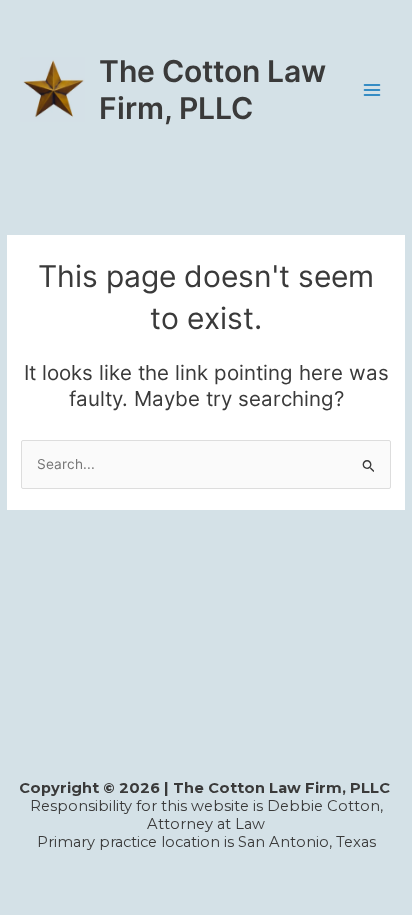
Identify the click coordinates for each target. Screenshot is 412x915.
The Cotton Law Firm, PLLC (212, 89)
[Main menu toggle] (372, 89)
